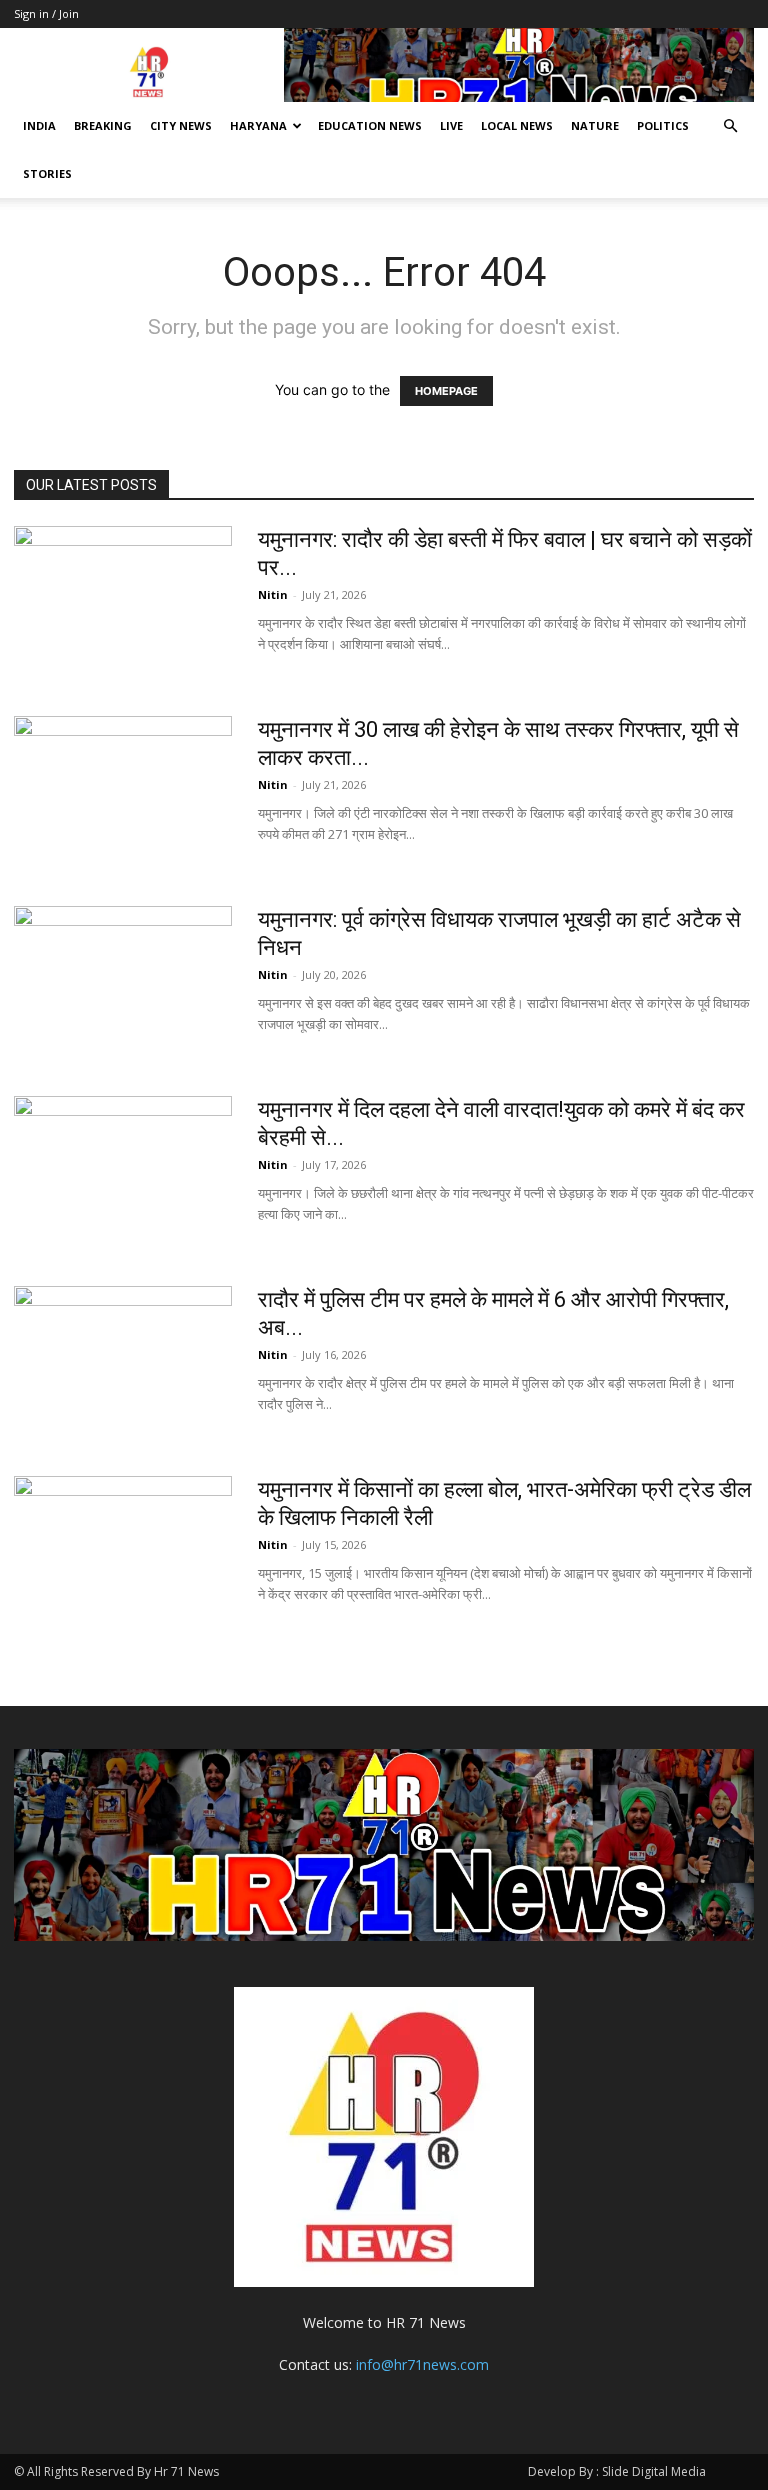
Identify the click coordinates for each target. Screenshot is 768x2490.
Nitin (273, 594)
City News (181, 125)
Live (451, 125)
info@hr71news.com (422, 2364)
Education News (370, 125)
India (39, 125)
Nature (595, 125)
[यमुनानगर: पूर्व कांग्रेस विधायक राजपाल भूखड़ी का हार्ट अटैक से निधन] (123, 981)
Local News (517, 125)
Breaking (103, 125)
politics (663, 125)
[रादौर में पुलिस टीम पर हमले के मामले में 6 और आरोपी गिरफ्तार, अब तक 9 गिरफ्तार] (123, 1361)
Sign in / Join (46, 13)
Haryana (258, 125)
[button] (730, 126)
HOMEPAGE (446, 391)
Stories (47, 173)
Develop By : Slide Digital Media (617, 2471)
